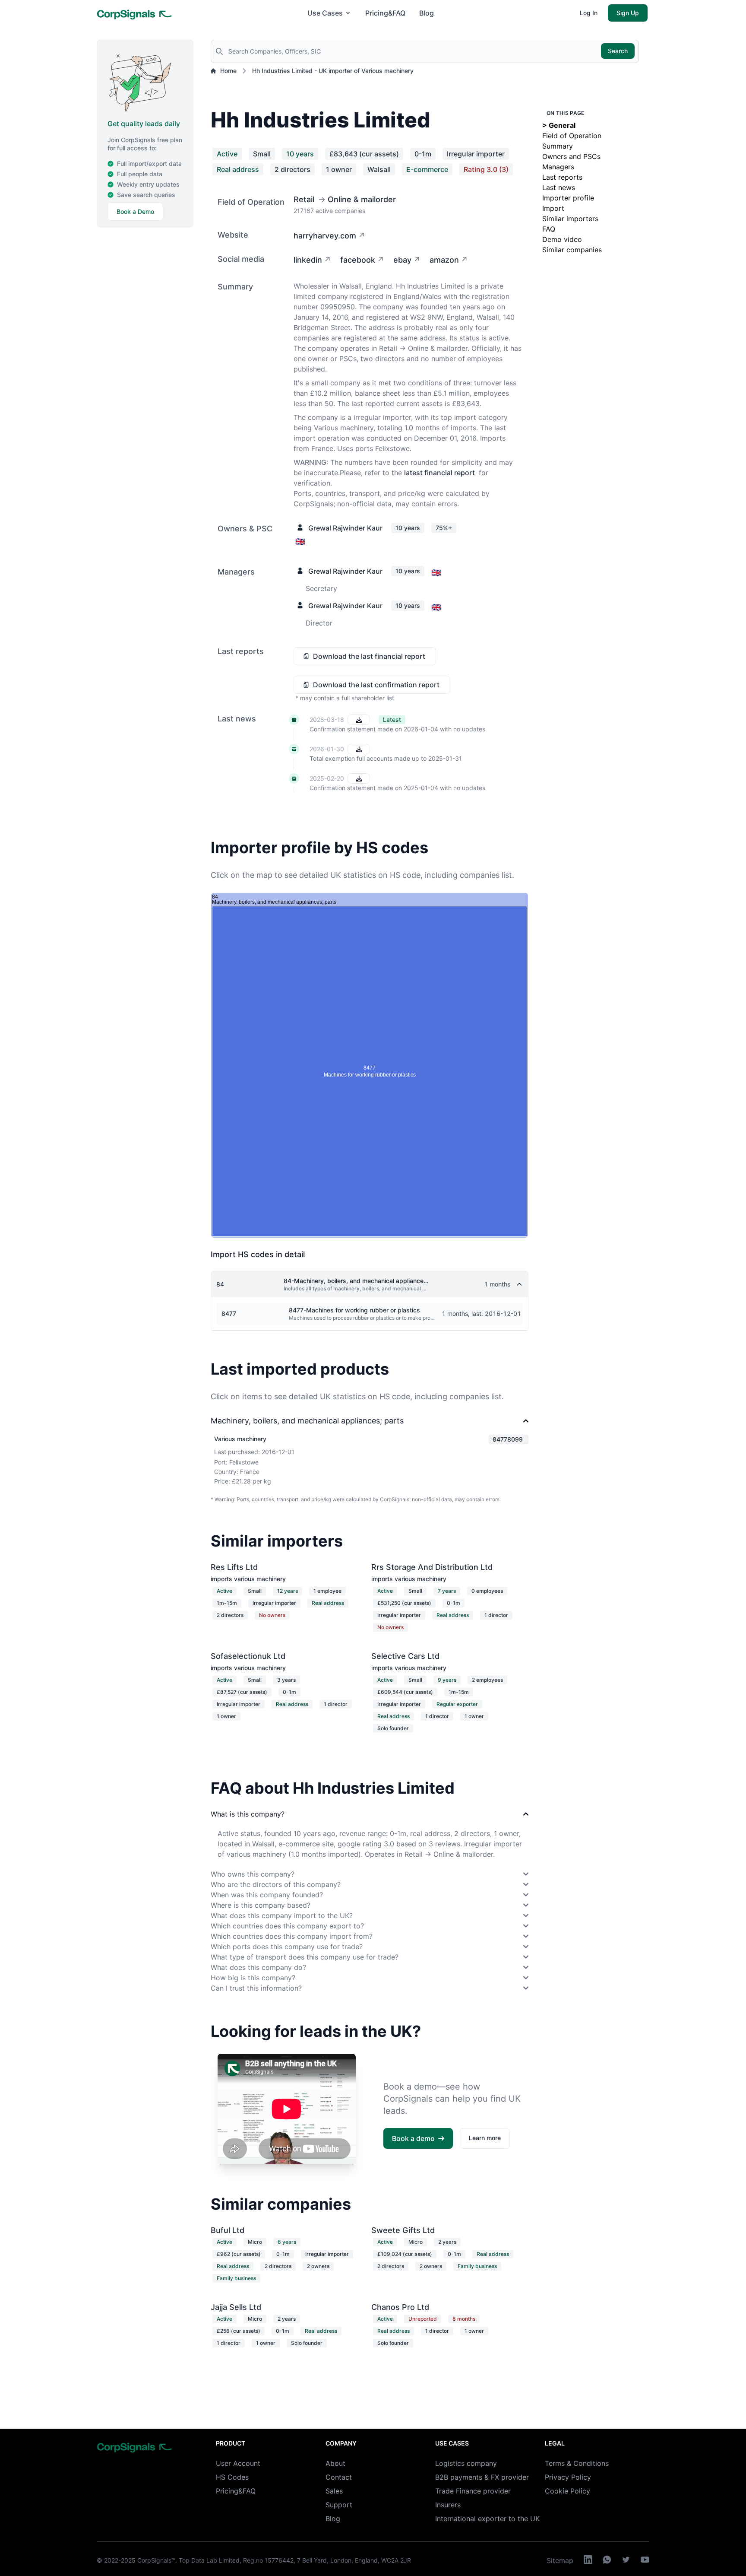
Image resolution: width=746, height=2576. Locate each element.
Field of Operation (572, 136)
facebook (358, 260)
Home (228, 71)
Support (339, 2505)
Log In (589, 13)
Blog (427, 13)
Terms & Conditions (577, 2463)
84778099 (508, 1439)
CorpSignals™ (156, 2560)
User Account (238, 2463)
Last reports (562, 177)
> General (559, 125)
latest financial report (439, 473)
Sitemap (560, 2560)
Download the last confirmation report (376, 685)
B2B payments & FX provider (482, 2477)
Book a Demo (135, 211)
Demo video (562, 239)
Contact (339, 2477)
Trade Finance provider (473, 2491)
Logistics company (466, 2463)
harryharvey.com (325, 236)
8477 (229, 1313)
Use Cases (325, 13)
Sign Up (628, 13)
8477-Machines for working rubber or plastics (354, 1310)
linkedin (308, 260)
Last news (559, 187)
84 (220, 1284)
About (335, 2463)
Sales (334, 2491)
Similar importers (570, 219)
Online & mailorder (362, 199)
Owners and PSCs (571, 156)
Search (618, 51)
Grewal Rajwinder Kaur (345, 528)
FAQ (549, 229)
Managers (558, 167)
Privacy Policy (568, 2477)
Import (553, 208)
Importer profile (568, 198)
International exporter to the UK (487, 2519)
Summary (558, 146)
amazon (444, 260)
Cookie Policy (567, 2491)
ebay (402, 260)
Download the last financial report (369, 656)
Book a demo (413, 2138)
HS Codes (232, 2477)
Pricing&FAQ (385, 13)
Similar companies (572, 250)
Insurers (448, 2505)
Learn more (485, 2138)
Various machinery (240, 1439)
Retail (304, 199)
